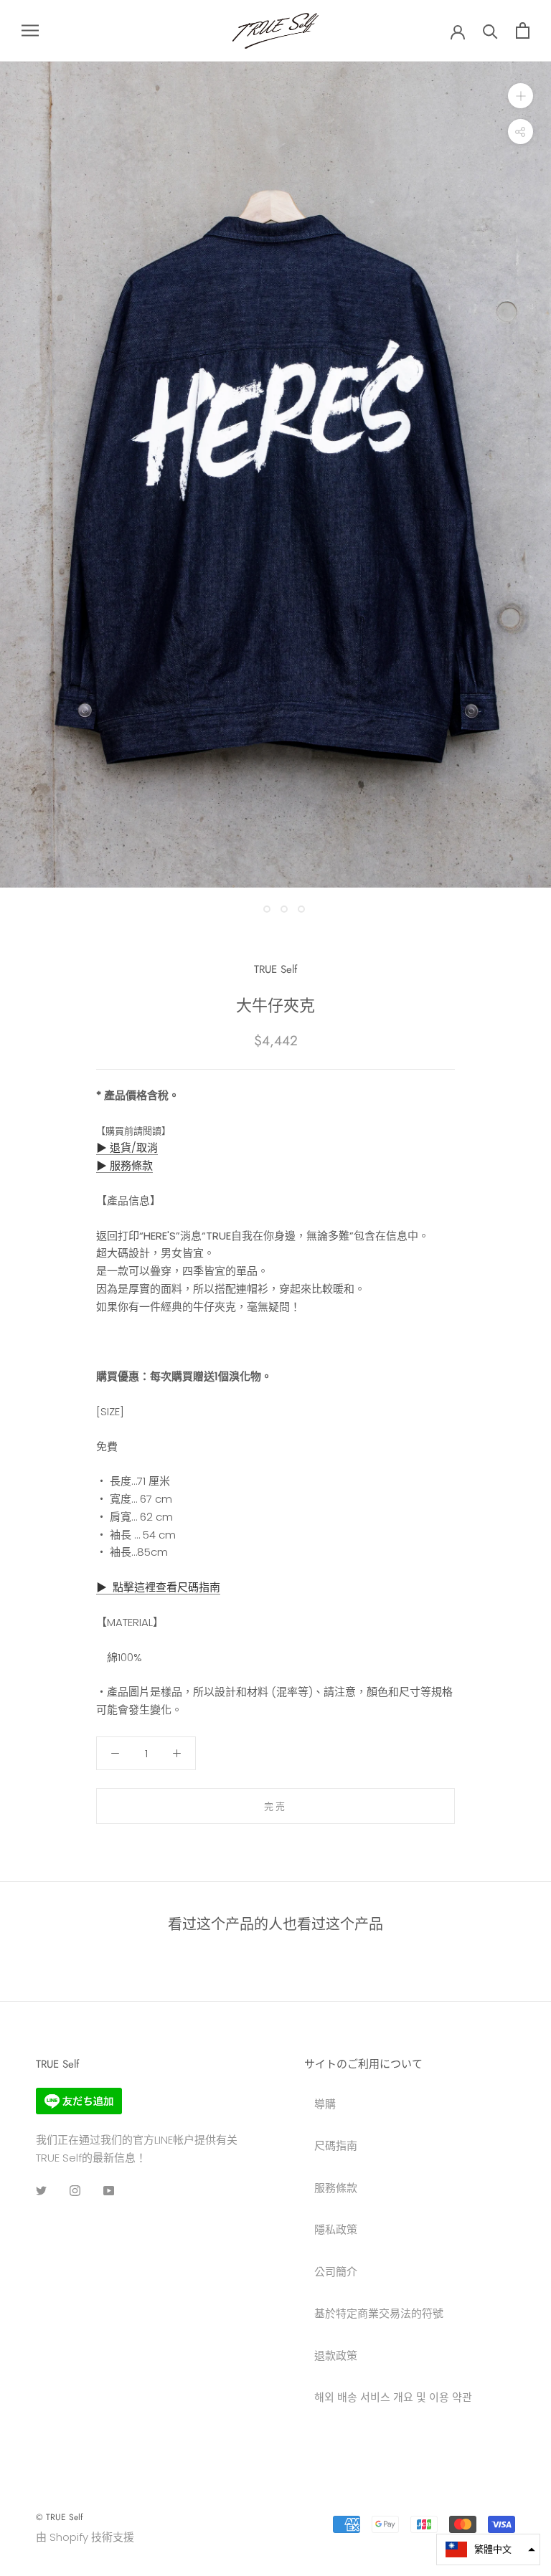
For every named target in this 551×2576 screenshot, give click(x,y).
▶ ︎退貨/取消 (127, 1147)
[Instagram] (75, 2191)
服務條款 (336, 2188)
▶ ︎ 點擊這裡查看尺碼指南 (158, 1587)
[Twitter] (41, 2191)
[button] (488, 2549)
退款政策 (336, 2356)
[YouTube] (109, 2191)
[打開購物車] (523, 30)
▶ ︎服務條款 (124, 1165)
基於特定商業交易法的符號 (379, 2313)
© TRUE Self (59, 2517)
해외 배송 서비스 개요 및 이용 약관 (393, 2397)
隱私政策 (336, 2229)
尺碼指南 (336, 2145)
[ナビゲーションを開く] (30, 30)
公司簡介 (336, 2272)
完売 (275, 1806)
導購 (325, 2104)
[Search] (490, 30)
